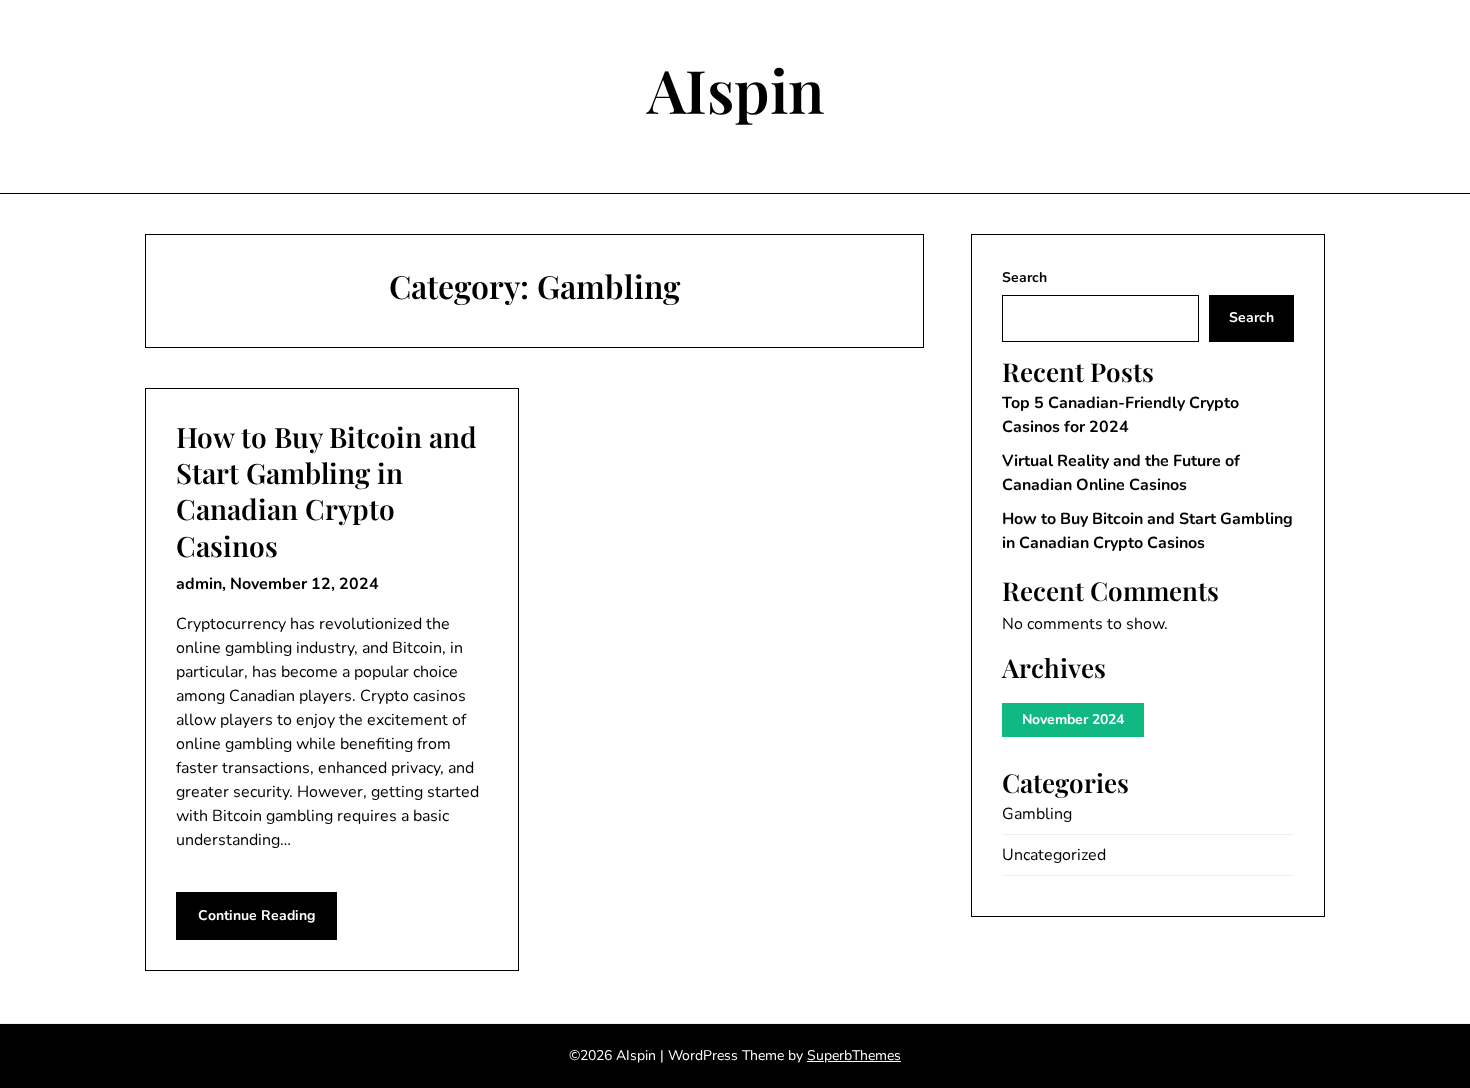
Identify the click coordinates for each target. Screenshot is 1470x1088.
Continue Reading (256, 915)
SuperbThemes (854, 1055)
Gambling (1037, 814)
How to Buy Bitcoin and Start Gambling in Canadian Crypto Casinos (326, 491)
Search (1024, 277)
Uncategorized (1054, 855)
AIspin (735, 89)
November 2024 (1073, 719)
